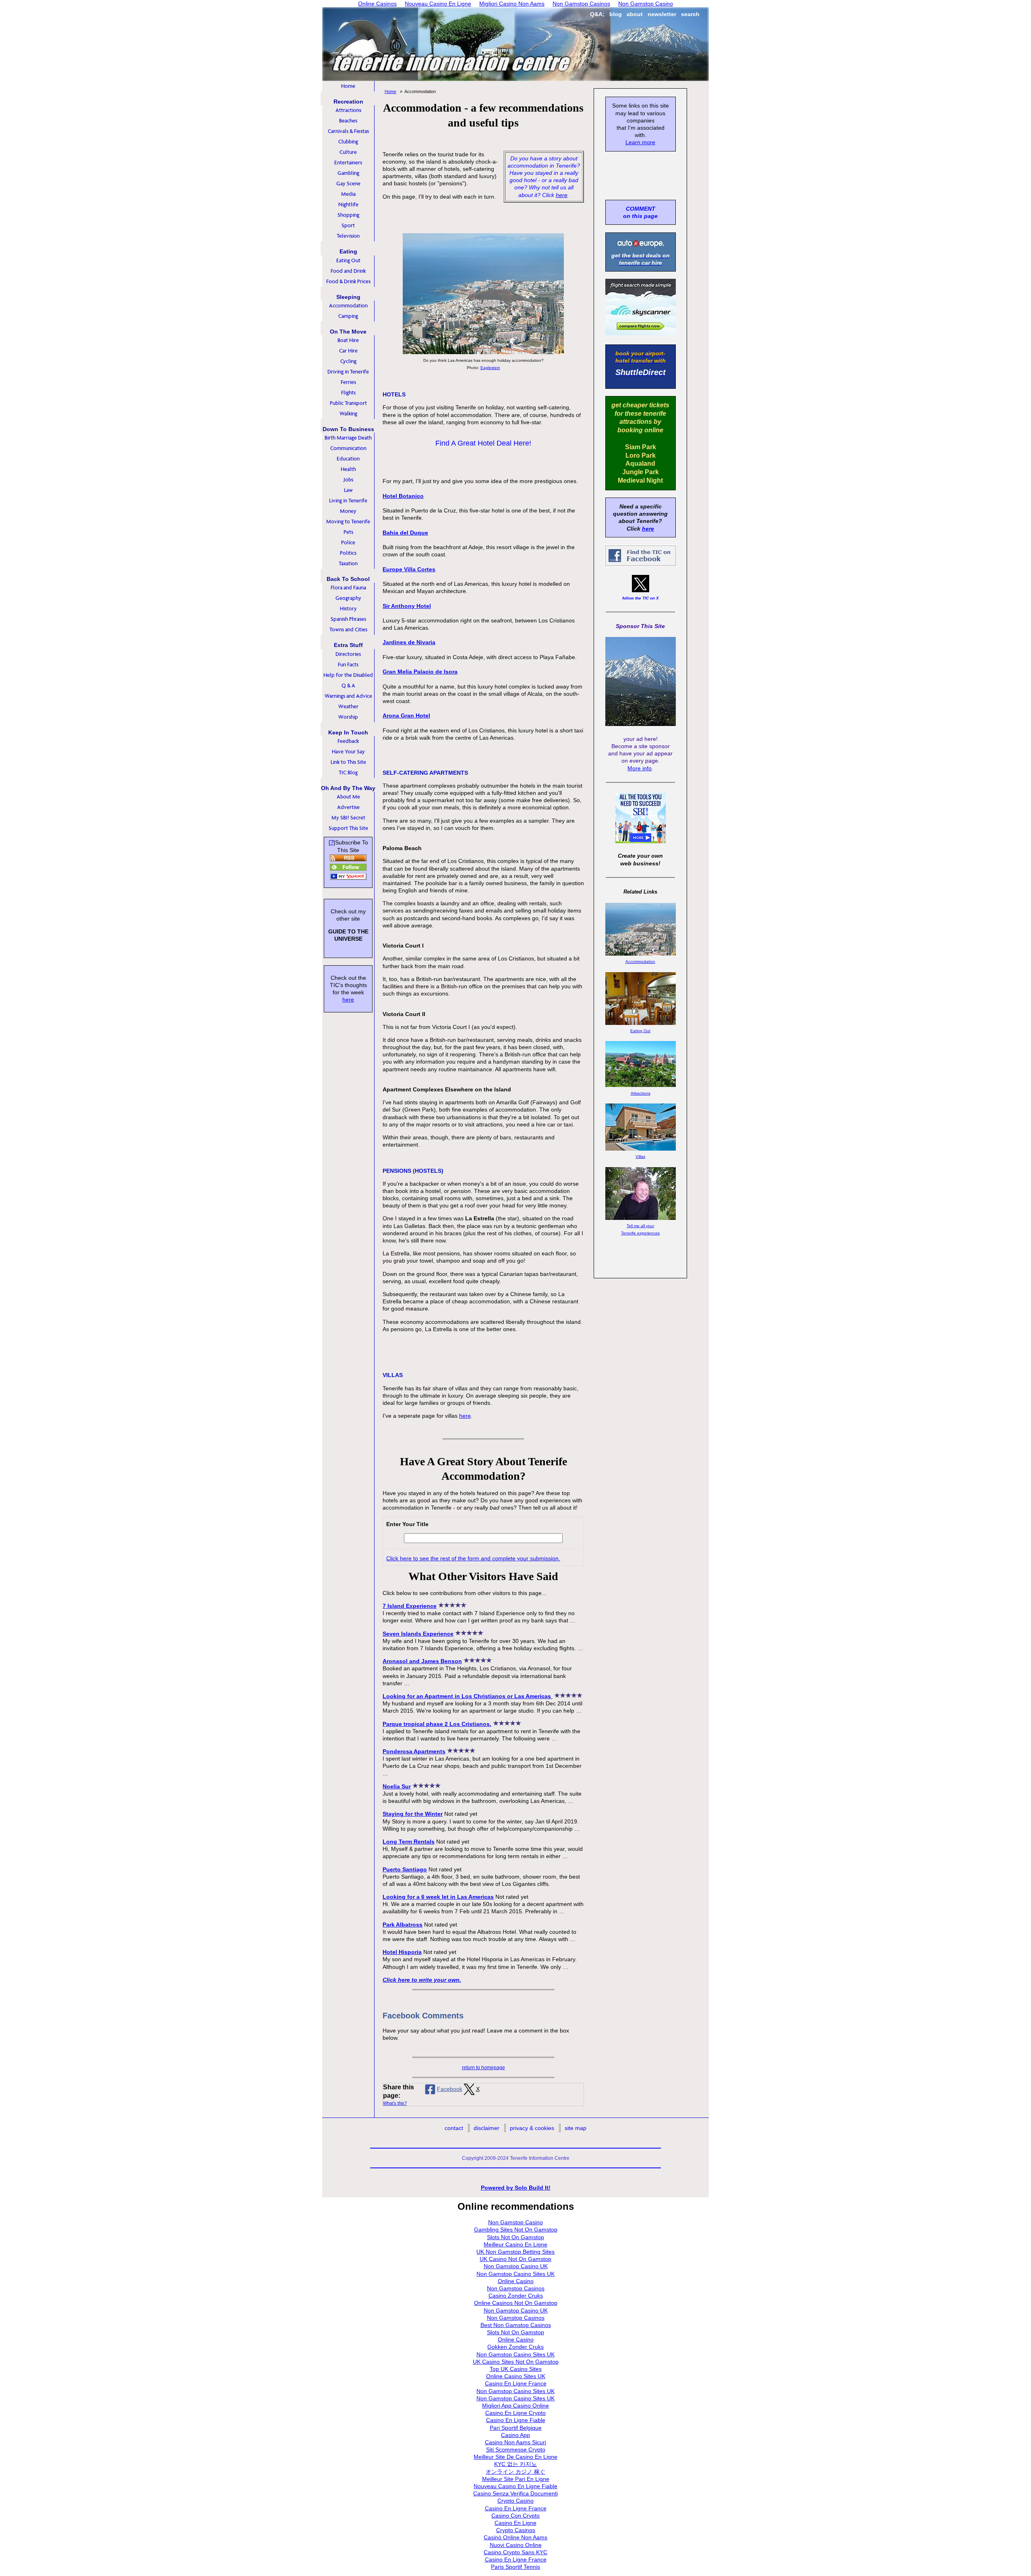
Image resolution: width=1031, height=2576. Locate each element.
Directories (348, 654)
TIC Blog (348, 773)
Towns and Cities (348, 629)
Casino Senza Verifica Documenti (515, 2493)
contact (454, 2128)
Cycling (348, 361)
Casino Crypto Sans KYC (515, 2552)
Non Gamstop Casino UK (516, 2266)
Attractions (348, 110)
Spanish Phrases (348, 619)
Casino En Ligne (515, 2523)
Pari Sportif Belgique (516, 2428)
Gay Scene (348, 184)
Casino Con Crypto (515, 2516)
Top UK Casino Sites (516, 2369)
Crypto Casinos (516, 2530)
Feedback (348, 741)
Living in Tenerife (348, 501)
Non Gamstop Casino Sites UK (515, 2274)
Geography (348, 598)
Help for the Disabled (348, 675)
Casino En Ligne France (516, 2383)
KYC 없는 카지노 (515, 2464)
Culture (348, 152)
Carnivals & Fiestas (348, 131)
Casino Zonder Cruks (516, 2296)
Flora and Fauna (348, 588)
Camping (348, 316)
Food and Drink (348, 271)
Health (348, 469)
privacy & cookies (532, 2128)
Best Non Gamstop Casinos (516, 2325)
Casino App (515, 2435)
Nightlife (348, 204)
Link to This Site (348, 762)
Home (348, 86)
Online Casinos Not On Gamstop (516, 2303)
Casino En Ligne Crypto (515, 2413)
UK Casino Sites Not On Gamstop (516, 2362)
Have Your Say (348, 752)
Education (348, 459)
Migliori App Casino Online (515, 2406)
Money (348, 511)
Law (348, 490)
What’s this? (395, 2103)
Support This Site (348, 828)
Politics (348, 553)
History (348, 609)
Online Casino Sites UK (516, 2376)
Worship (348, 717)
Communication (348, 448)
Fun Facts (348, 665)
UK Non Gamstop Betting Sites (515, 2252)
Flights (348, 393)
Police (348, 542)
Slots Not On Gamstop (515, 2237)
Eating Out (348, 260)
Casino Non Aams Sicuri (515, 2442)
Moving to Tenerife (348, 522)
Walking (348, 414)
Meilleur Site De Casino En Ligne (515, 2457)
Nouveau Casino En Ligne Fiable (515, 2486)
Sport (348, 225)
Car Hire (348, 351)
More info (640, 768)
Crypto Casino (515, 2501)
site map (576, 2128)
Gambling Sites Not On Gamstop (516, 2230)
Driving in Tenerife (348, 372)
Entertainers (348, 163)
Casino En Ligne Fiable (516, 2420)
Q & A (348, 685)
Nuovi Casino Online (516, 2545)
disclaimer (487, 2128)
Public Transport (348, 403)
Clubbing (348, 142)
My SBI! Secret (348, 818)
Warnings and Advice (348, 696)
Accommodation (348, 306)
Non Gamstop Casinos (516, 2288)
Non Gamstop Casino (515, 2222)
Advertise (348, 807)
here (562, 195)
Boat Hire (348, 340)
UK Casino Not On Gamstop (515, 2259)
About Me (348, 797)
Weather (348, 706)
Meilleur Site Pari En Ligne (516, 2479)
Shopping (348, 215)
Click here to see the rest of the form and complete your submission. (473, 1558)
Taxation (348, 563)
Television (348, 236)
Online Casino (516, 2281)
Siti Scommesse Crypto (516, 2449)
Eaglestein (490, 368)
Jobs (348, 480)
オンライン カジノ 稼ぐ (515, 2472)
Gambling (348, 173)
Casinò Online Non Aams (515, 2537)
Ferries (348, 382)
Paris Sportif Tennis (515, 2567)
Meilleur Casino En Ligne (515, 2244)
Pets (348, 532)
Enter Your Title (407, 1524)
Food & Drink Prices (348, 281)
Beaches (348, 121)
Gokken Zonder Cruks (515, 2347)
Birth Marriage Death (348, 438)
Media (348, 194)
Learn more (640, 142)
